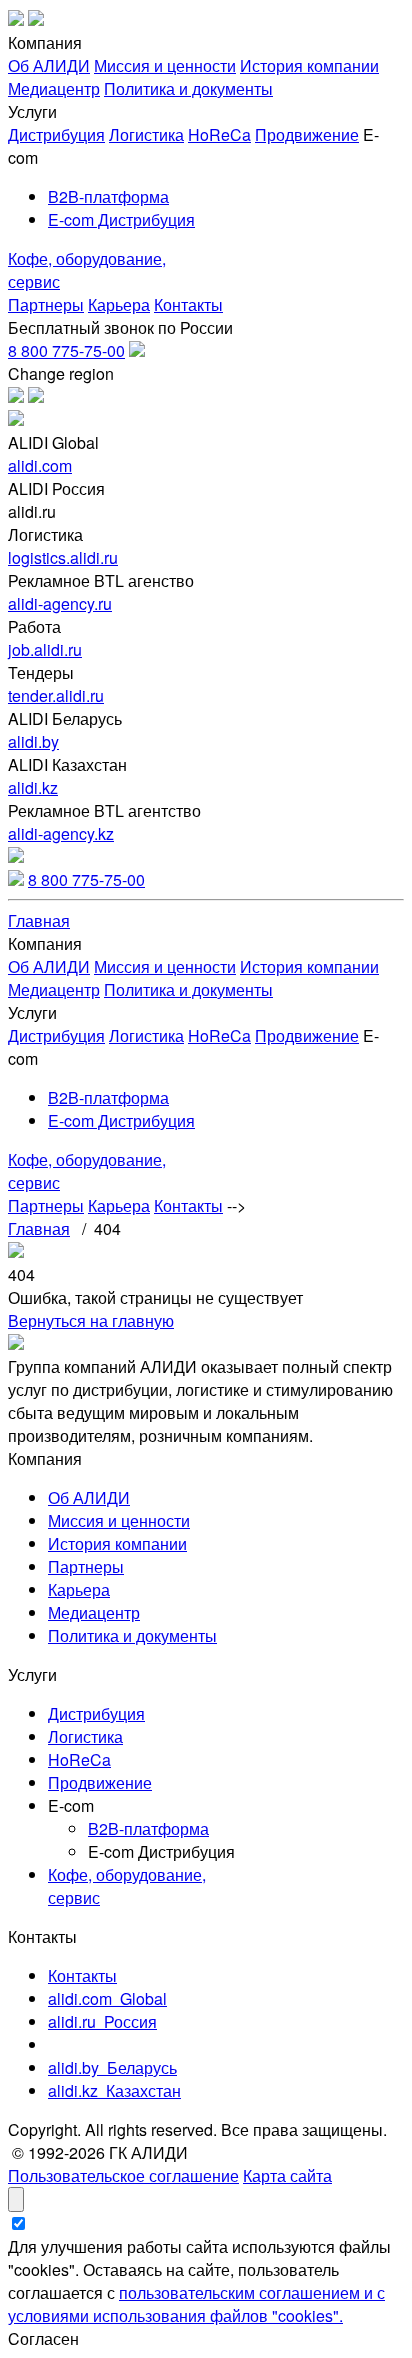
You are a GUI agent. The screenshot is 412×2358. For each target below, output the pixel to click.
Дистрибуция (56, 134)
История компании (309, 65)
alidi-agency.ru (60, 603)
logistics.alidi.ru (63, 557)
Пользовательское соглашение (123, 2175)
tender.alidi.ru (56, 695)
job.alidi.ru (45, 649)
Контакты (188, 304)
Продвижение (307, 134)
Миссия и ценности (165, 65)
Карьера (119, 304)
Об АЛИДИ (49, 65)
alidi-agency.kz (61, 833)
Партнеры (46, 304)
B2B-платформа (108, 196)
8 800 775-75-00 (66, 350)
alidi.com (40, 465)
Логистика (146, 134)
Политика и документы (188, 88)
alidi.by (33, 741)
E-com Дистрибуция (121, 219)
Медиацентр (54, 88)
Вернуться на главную (91, 1320)
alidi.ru (102, 2021)
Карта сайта (287, 2175)
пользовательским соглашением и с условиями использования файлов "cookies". (196, 2304)
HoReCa (219, 134)
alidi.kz (33, 787)
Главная (39, 920)
